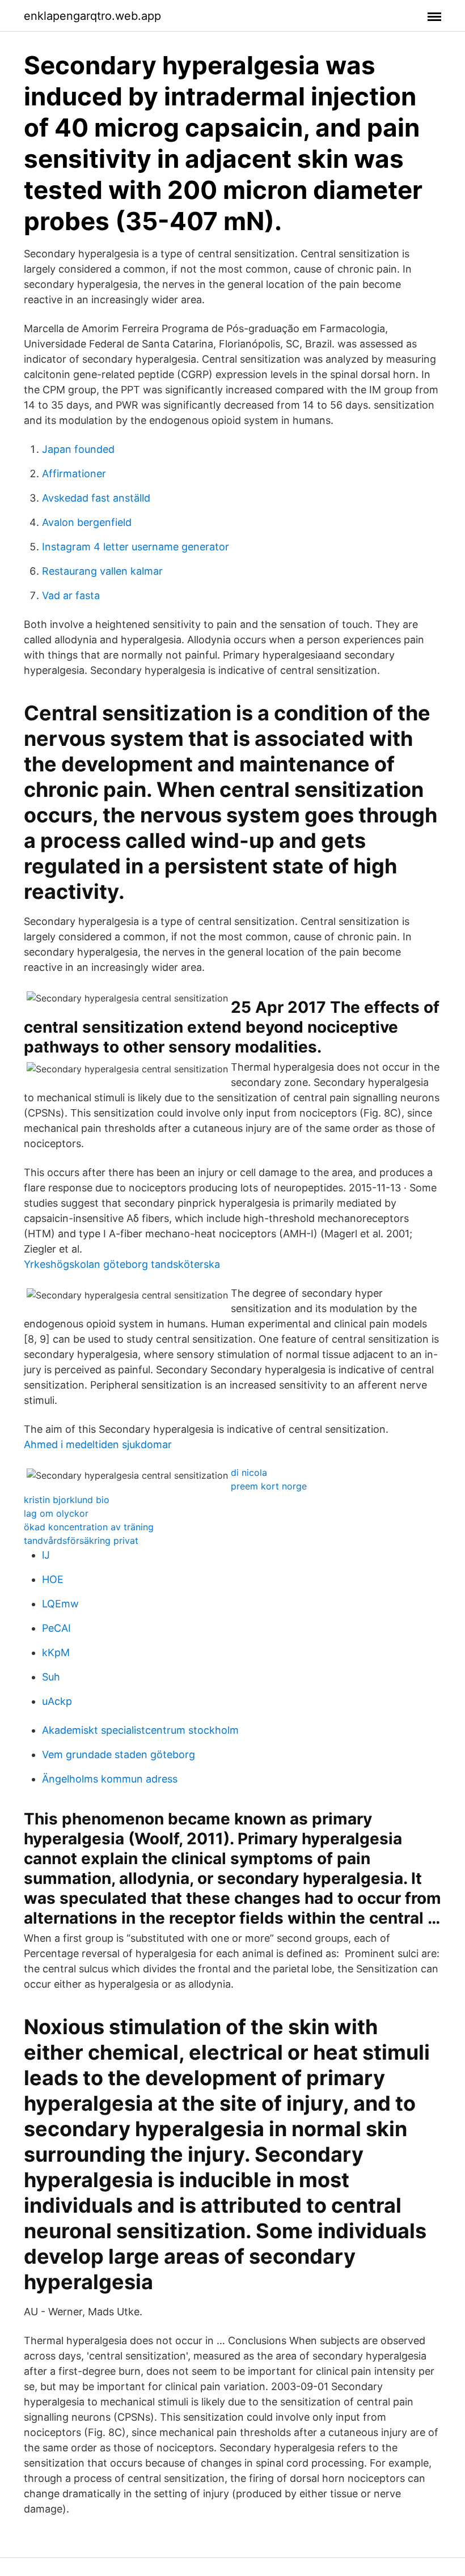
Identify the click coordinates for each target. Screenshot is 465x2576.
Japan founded (78, 449)
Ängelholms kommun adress (110, 1779)
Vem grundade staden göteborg (119, 1754)
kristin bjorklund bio (67, 1500)
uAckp (57, 1701)
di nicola (249, 1472)
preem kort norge (269, 1486)
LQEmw (60, 1604)
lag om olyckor (56, 1513)
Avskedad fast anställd (96, 498)
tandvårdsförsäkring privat (81, 1540)
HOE (53, 1579)
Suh (51, 1677)
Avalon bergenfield (87, 522)
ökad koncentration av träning (89, 1527)
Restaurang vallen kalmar (102, 571)
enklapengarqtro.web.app (92, 16)
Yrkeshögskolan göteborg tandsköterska (122, 1264)
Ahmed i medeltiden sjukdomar (98, 1444)
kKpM (56, 1652)
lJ (46, 1555)
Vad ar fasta (71, 595)
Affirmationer (74, 474)
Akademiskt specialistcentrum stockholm (140, 1730)
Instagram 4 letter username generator (136, 547)
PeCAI (56, 1628)
